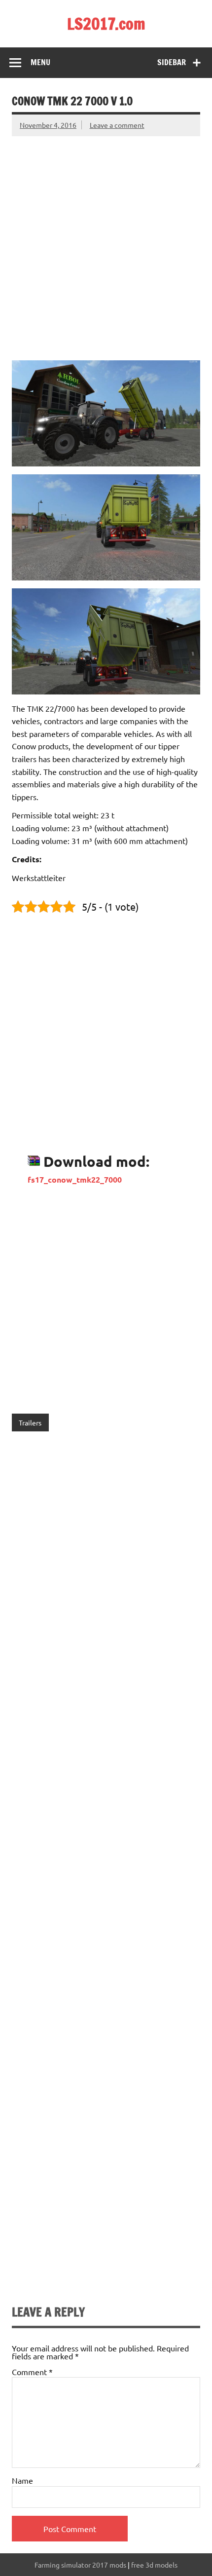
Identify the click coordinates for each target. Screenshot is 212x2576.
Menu (40, 62)
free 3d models (154, 2565)
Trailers (30, 1423)
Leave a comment (117, 125)
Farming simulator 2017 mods (80, 2565)
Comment (32, 2372)
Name (22, 2480)
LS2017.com (106, 24)
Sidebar (172, 62)
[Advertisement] (106, 242)
